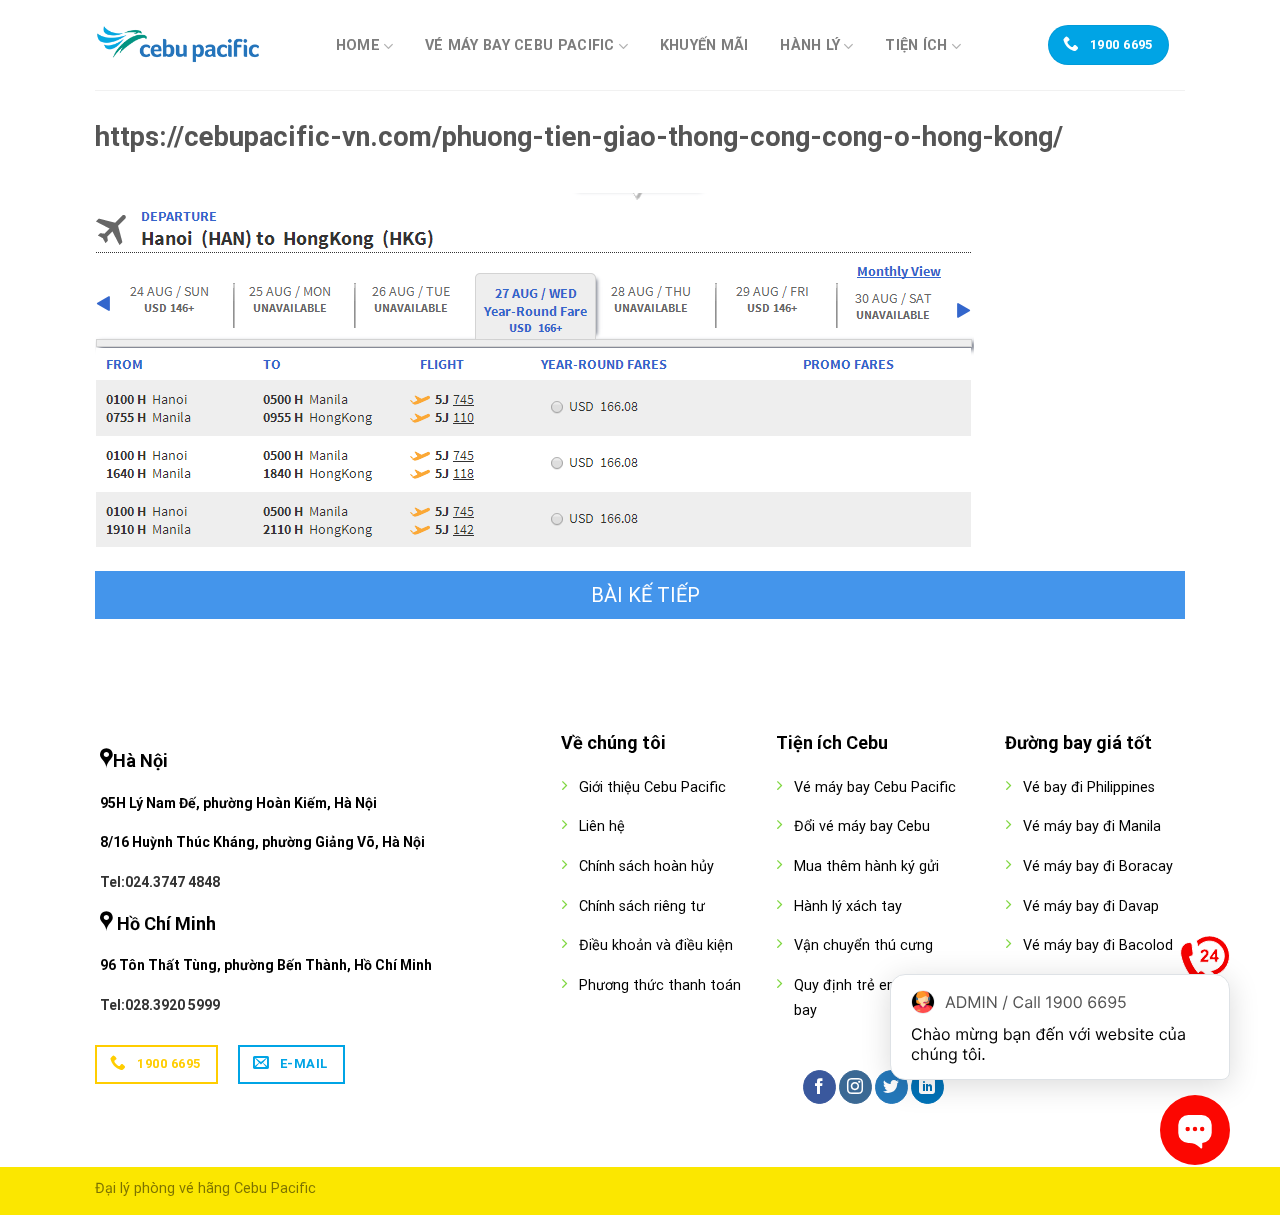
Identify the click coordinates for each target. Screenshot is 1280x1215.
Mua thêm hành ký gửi (866, 866)
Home (358, 45)
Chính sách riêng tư (642, 906)
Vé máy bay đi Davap (1091, 906)
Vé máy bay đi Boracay (1098, 866)
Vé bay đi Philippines (1089, 787)
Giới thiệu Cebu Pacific (652, 787)
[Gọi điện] (1205, 965)
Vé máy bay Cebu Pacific (520, 45)
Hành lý (810, 45)
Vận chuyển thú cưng (863, 945)
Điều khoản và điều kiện (656, 945)
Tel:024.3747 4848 (160, 882)
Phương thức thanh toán (660, 985)
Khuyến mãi (704, 46)
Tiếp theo (640, 595)
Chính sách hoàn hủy (646, 866)
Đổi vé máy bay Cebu (862, 826)
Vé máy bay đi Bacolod (1098, 945)
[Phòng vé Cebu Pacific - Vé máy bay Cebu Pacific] (195, 45)
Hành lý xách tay (848, 906)
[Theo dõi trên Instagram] (855, 1087)
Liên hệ (602, 826)
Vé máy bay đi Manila (1092, 826)
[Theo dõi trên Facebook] (819, 1087)
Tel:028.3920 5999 (160, 1005)
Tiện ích (916, 45)
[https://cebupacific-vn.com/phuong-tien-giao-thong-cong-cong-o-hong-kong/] (534, 368)
